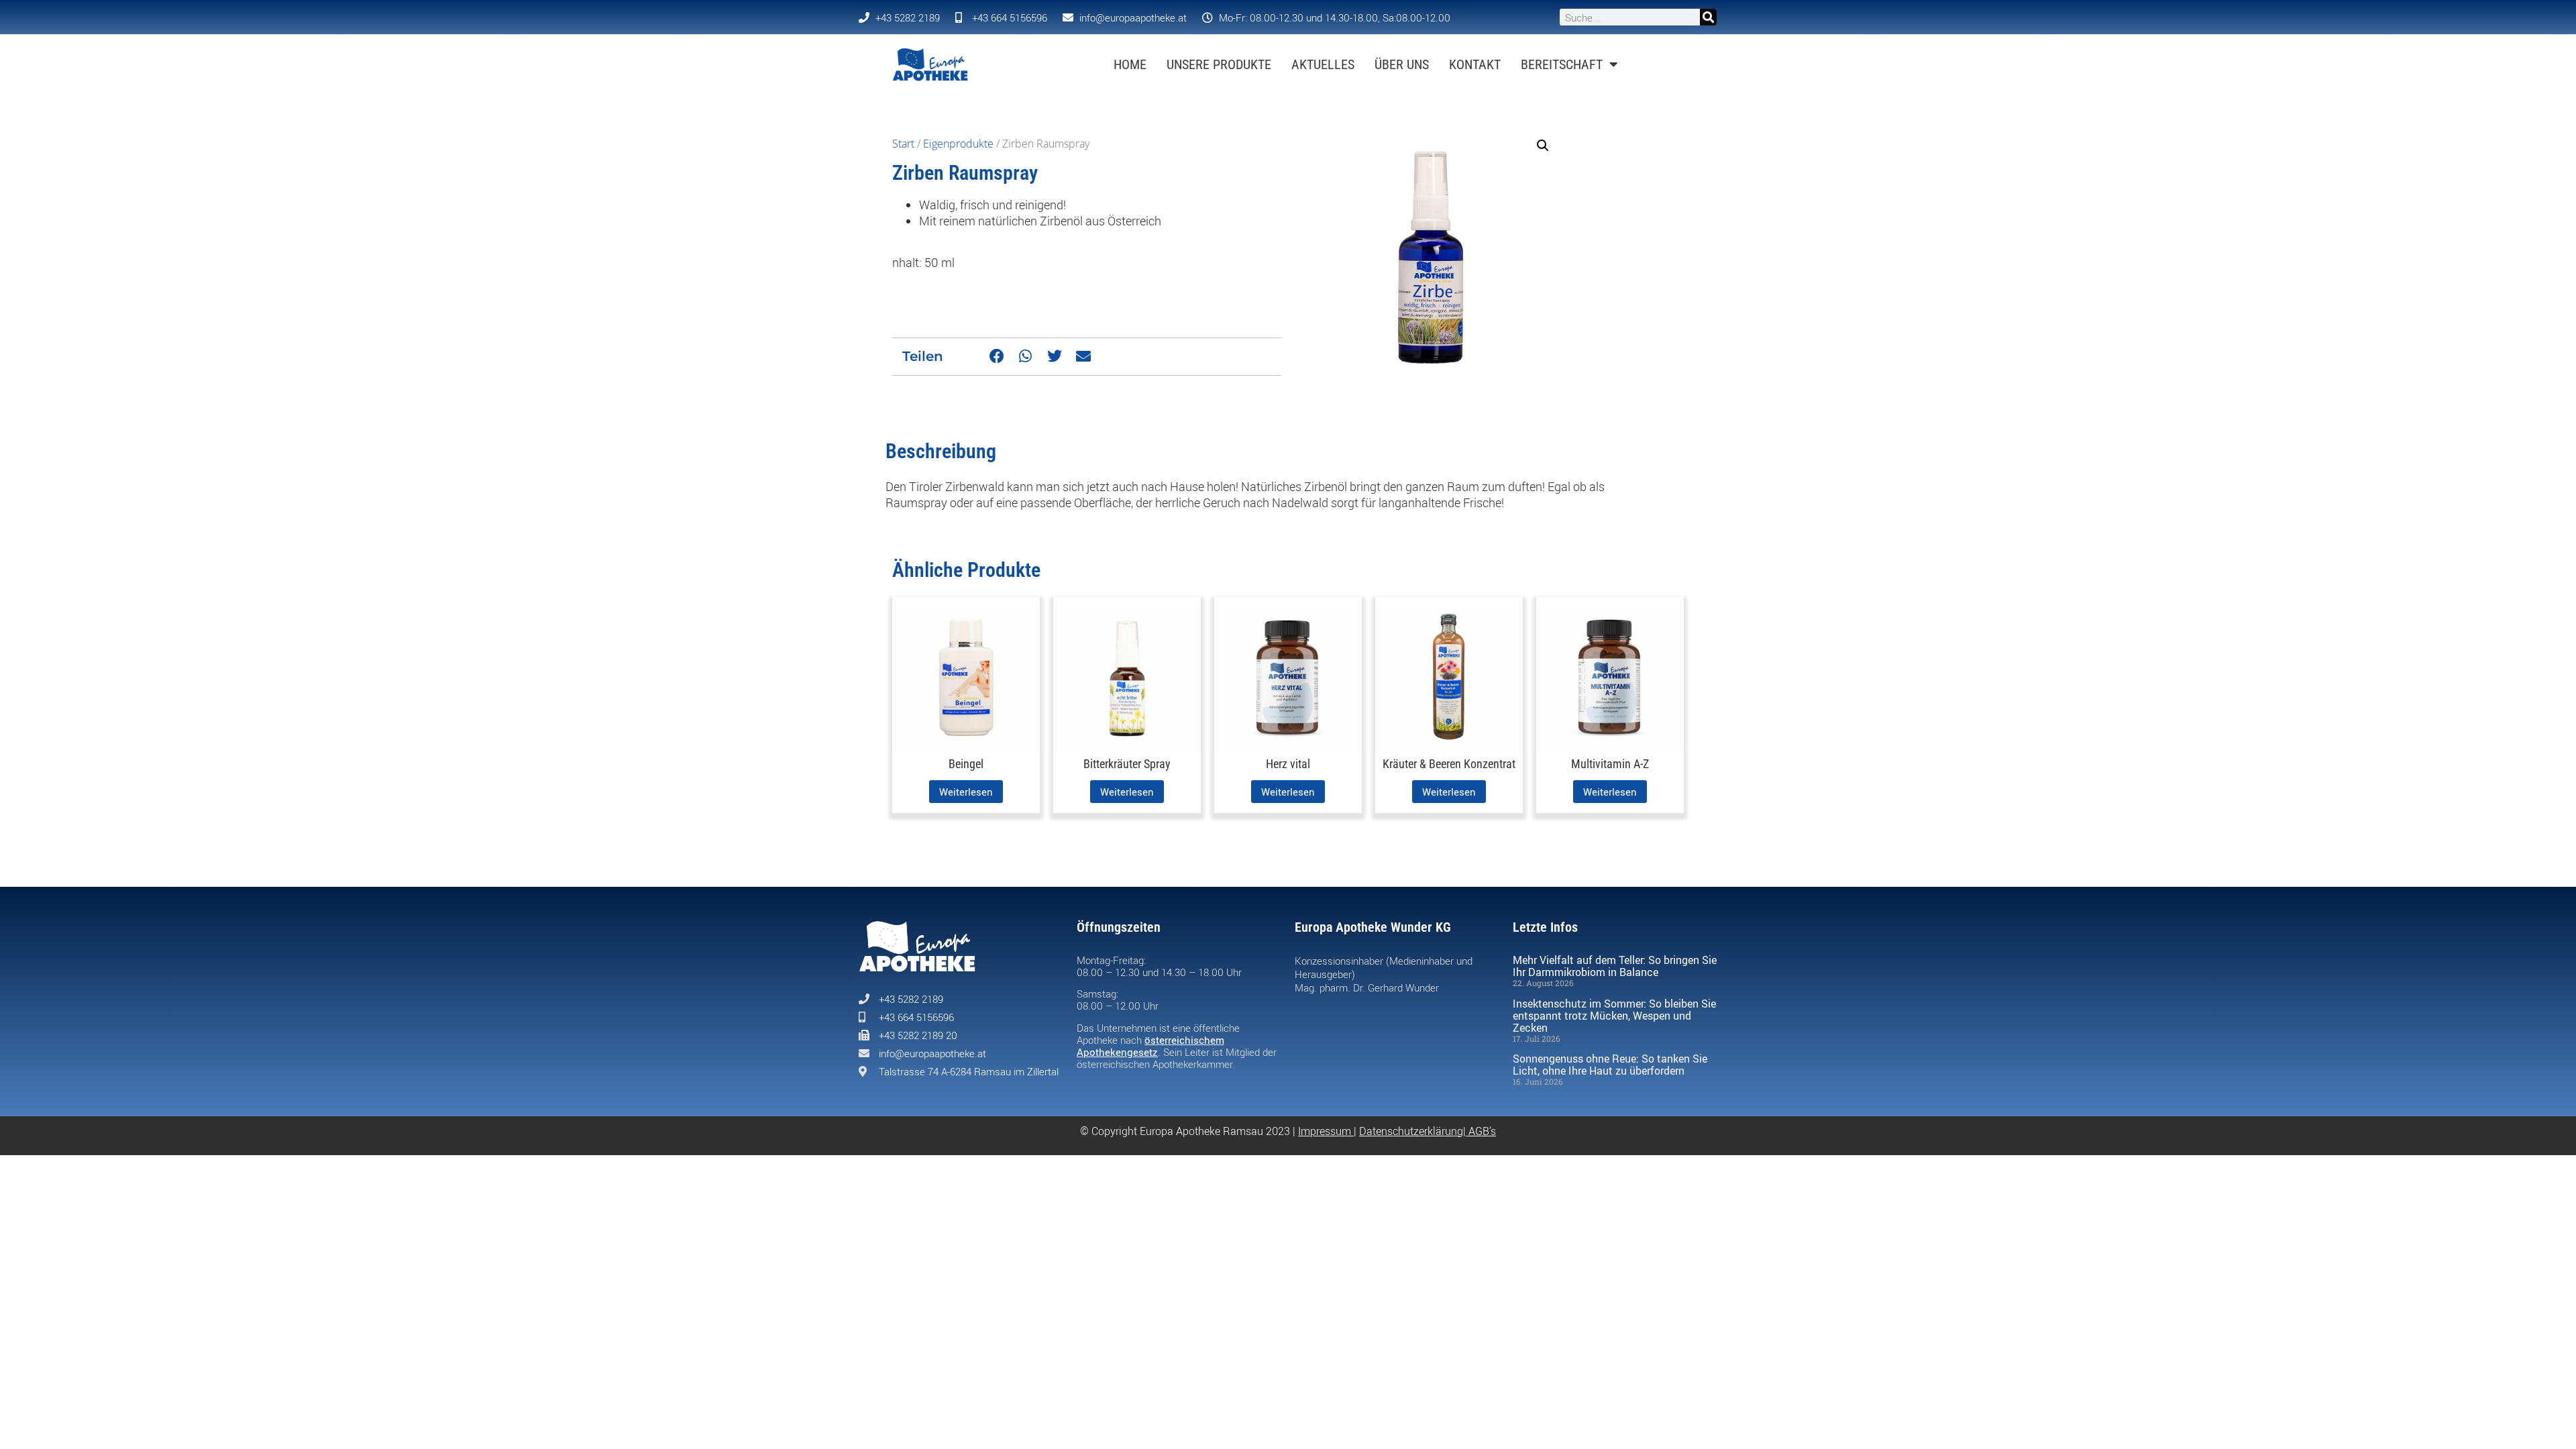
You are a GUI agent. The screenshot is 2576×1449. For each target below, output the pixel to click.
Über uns (1402, 64)
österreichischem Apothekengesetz (1150, 1046)
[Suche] (1708, 17)
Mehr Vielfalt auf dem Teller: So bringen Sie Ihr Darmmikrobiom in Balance (1615, 966)
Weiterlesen (966, 792)
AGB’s (1482, 1131)
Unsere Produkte (1219, 64)
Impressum (1325, 1131)
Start (903, 144)
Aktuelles (1323, 64)
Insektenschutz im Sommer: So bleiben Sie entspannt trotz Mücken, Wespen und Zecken (1614, 1016)
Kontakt (1475, 64)
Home (1130, 64)
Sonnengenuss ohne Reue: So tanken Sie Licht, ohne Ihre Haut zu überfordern (1610, 1065)
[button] (997, 357)
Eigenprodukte (958, 144)
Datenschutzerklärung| (1414, 1131)
